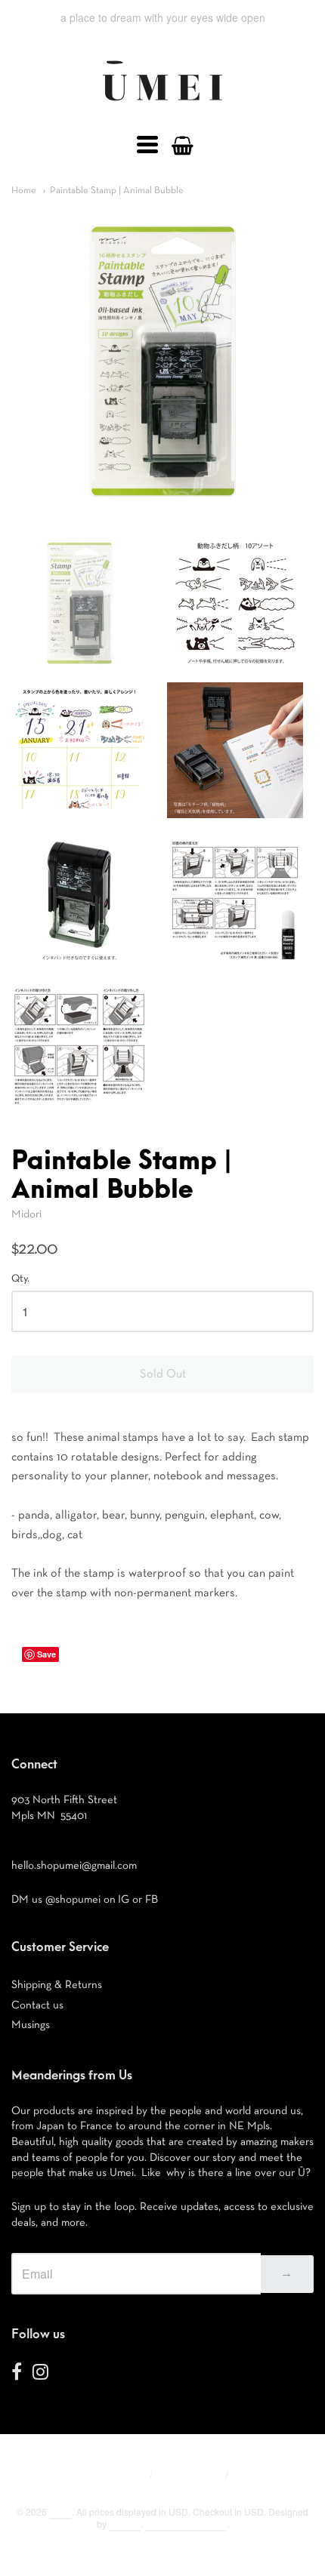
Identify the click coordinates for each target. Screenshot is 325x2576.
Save (46, 1654)
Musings (31, 2025)
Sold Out (163, 1374)
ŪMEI (60, 2511)
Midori (26, 1214)
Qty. (20, 1279)
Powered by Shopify (186, 2524)
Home (24, 191)
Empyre (125, 2524)
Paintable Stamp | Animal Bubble (117, 191)
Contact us (37, 2005)
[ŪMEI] (162, 105)
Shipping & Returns (57, 1985)
